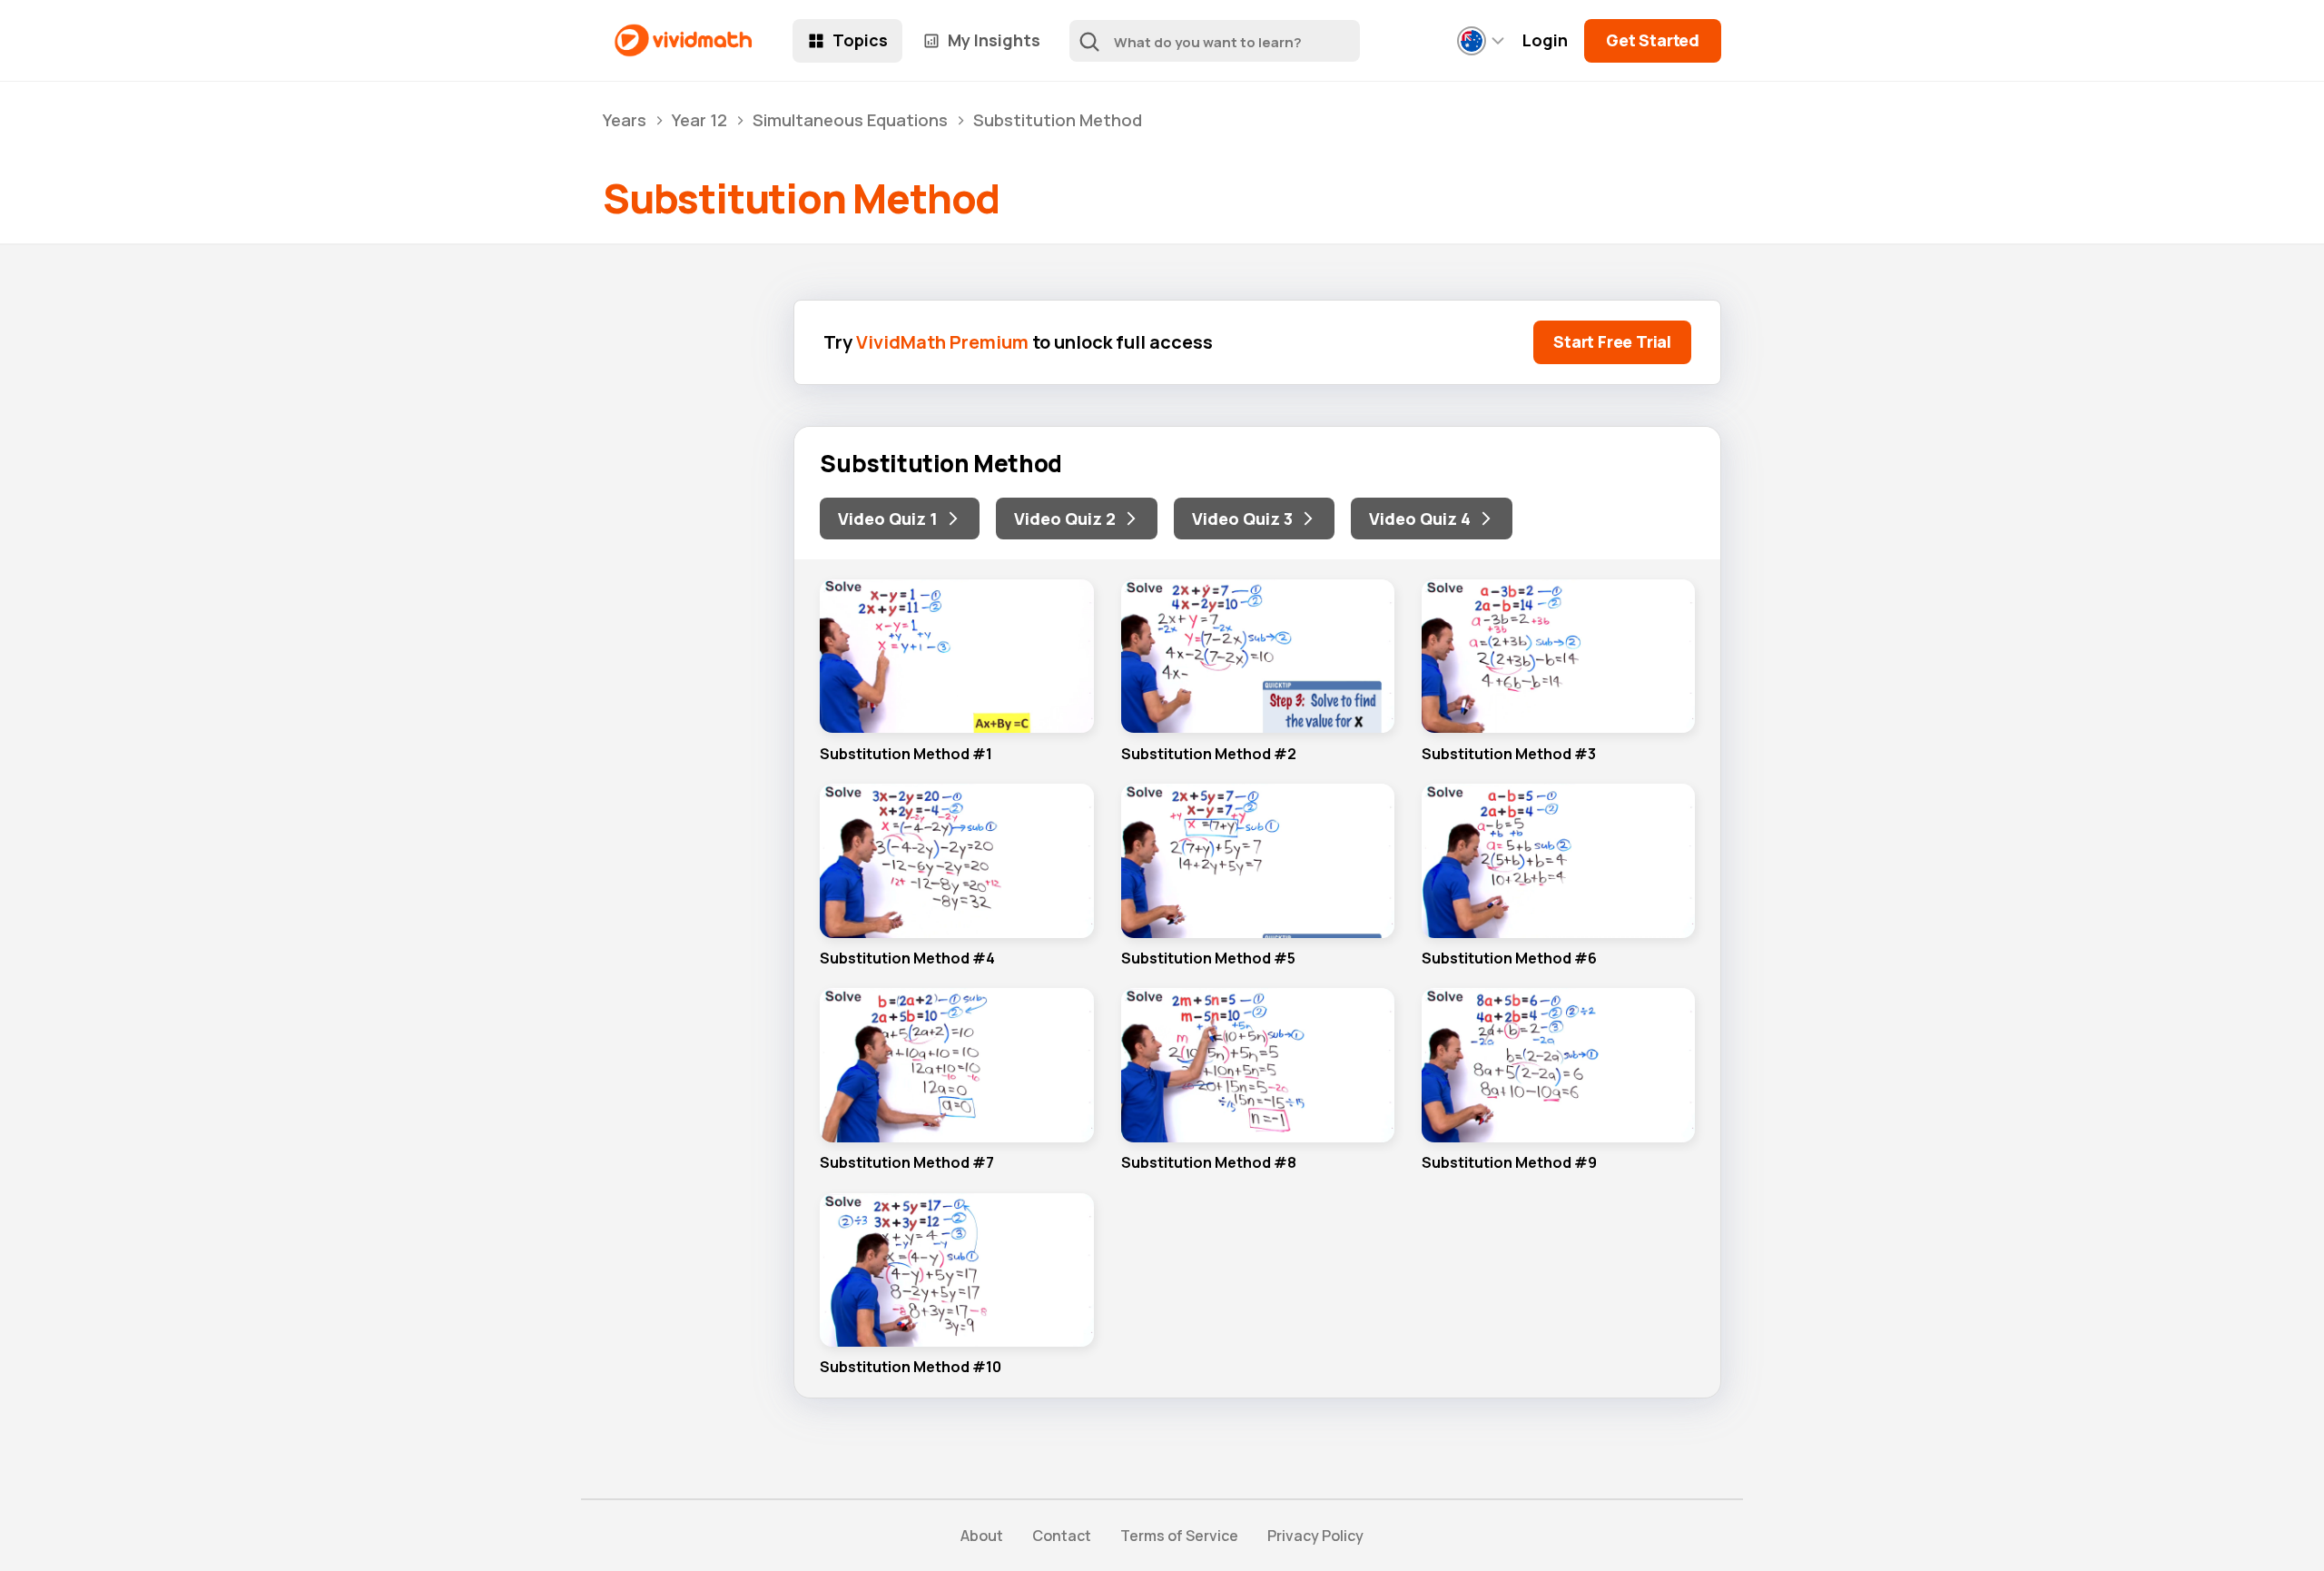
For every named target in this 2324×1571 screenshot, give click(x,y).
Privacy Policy (1315, 1536)
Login (1545, 40)
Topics (860, 40)
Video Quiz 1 (888, 519)
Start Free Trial (1612, 341)
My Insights (994, 40)
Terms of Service (1179, 1536)
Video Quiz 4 (1420, 519)
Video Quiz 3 (1242, 519)
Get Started (1653, 40)
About (982, 1536)
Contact (1062, 1536)
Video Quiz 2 (1065, 519)
